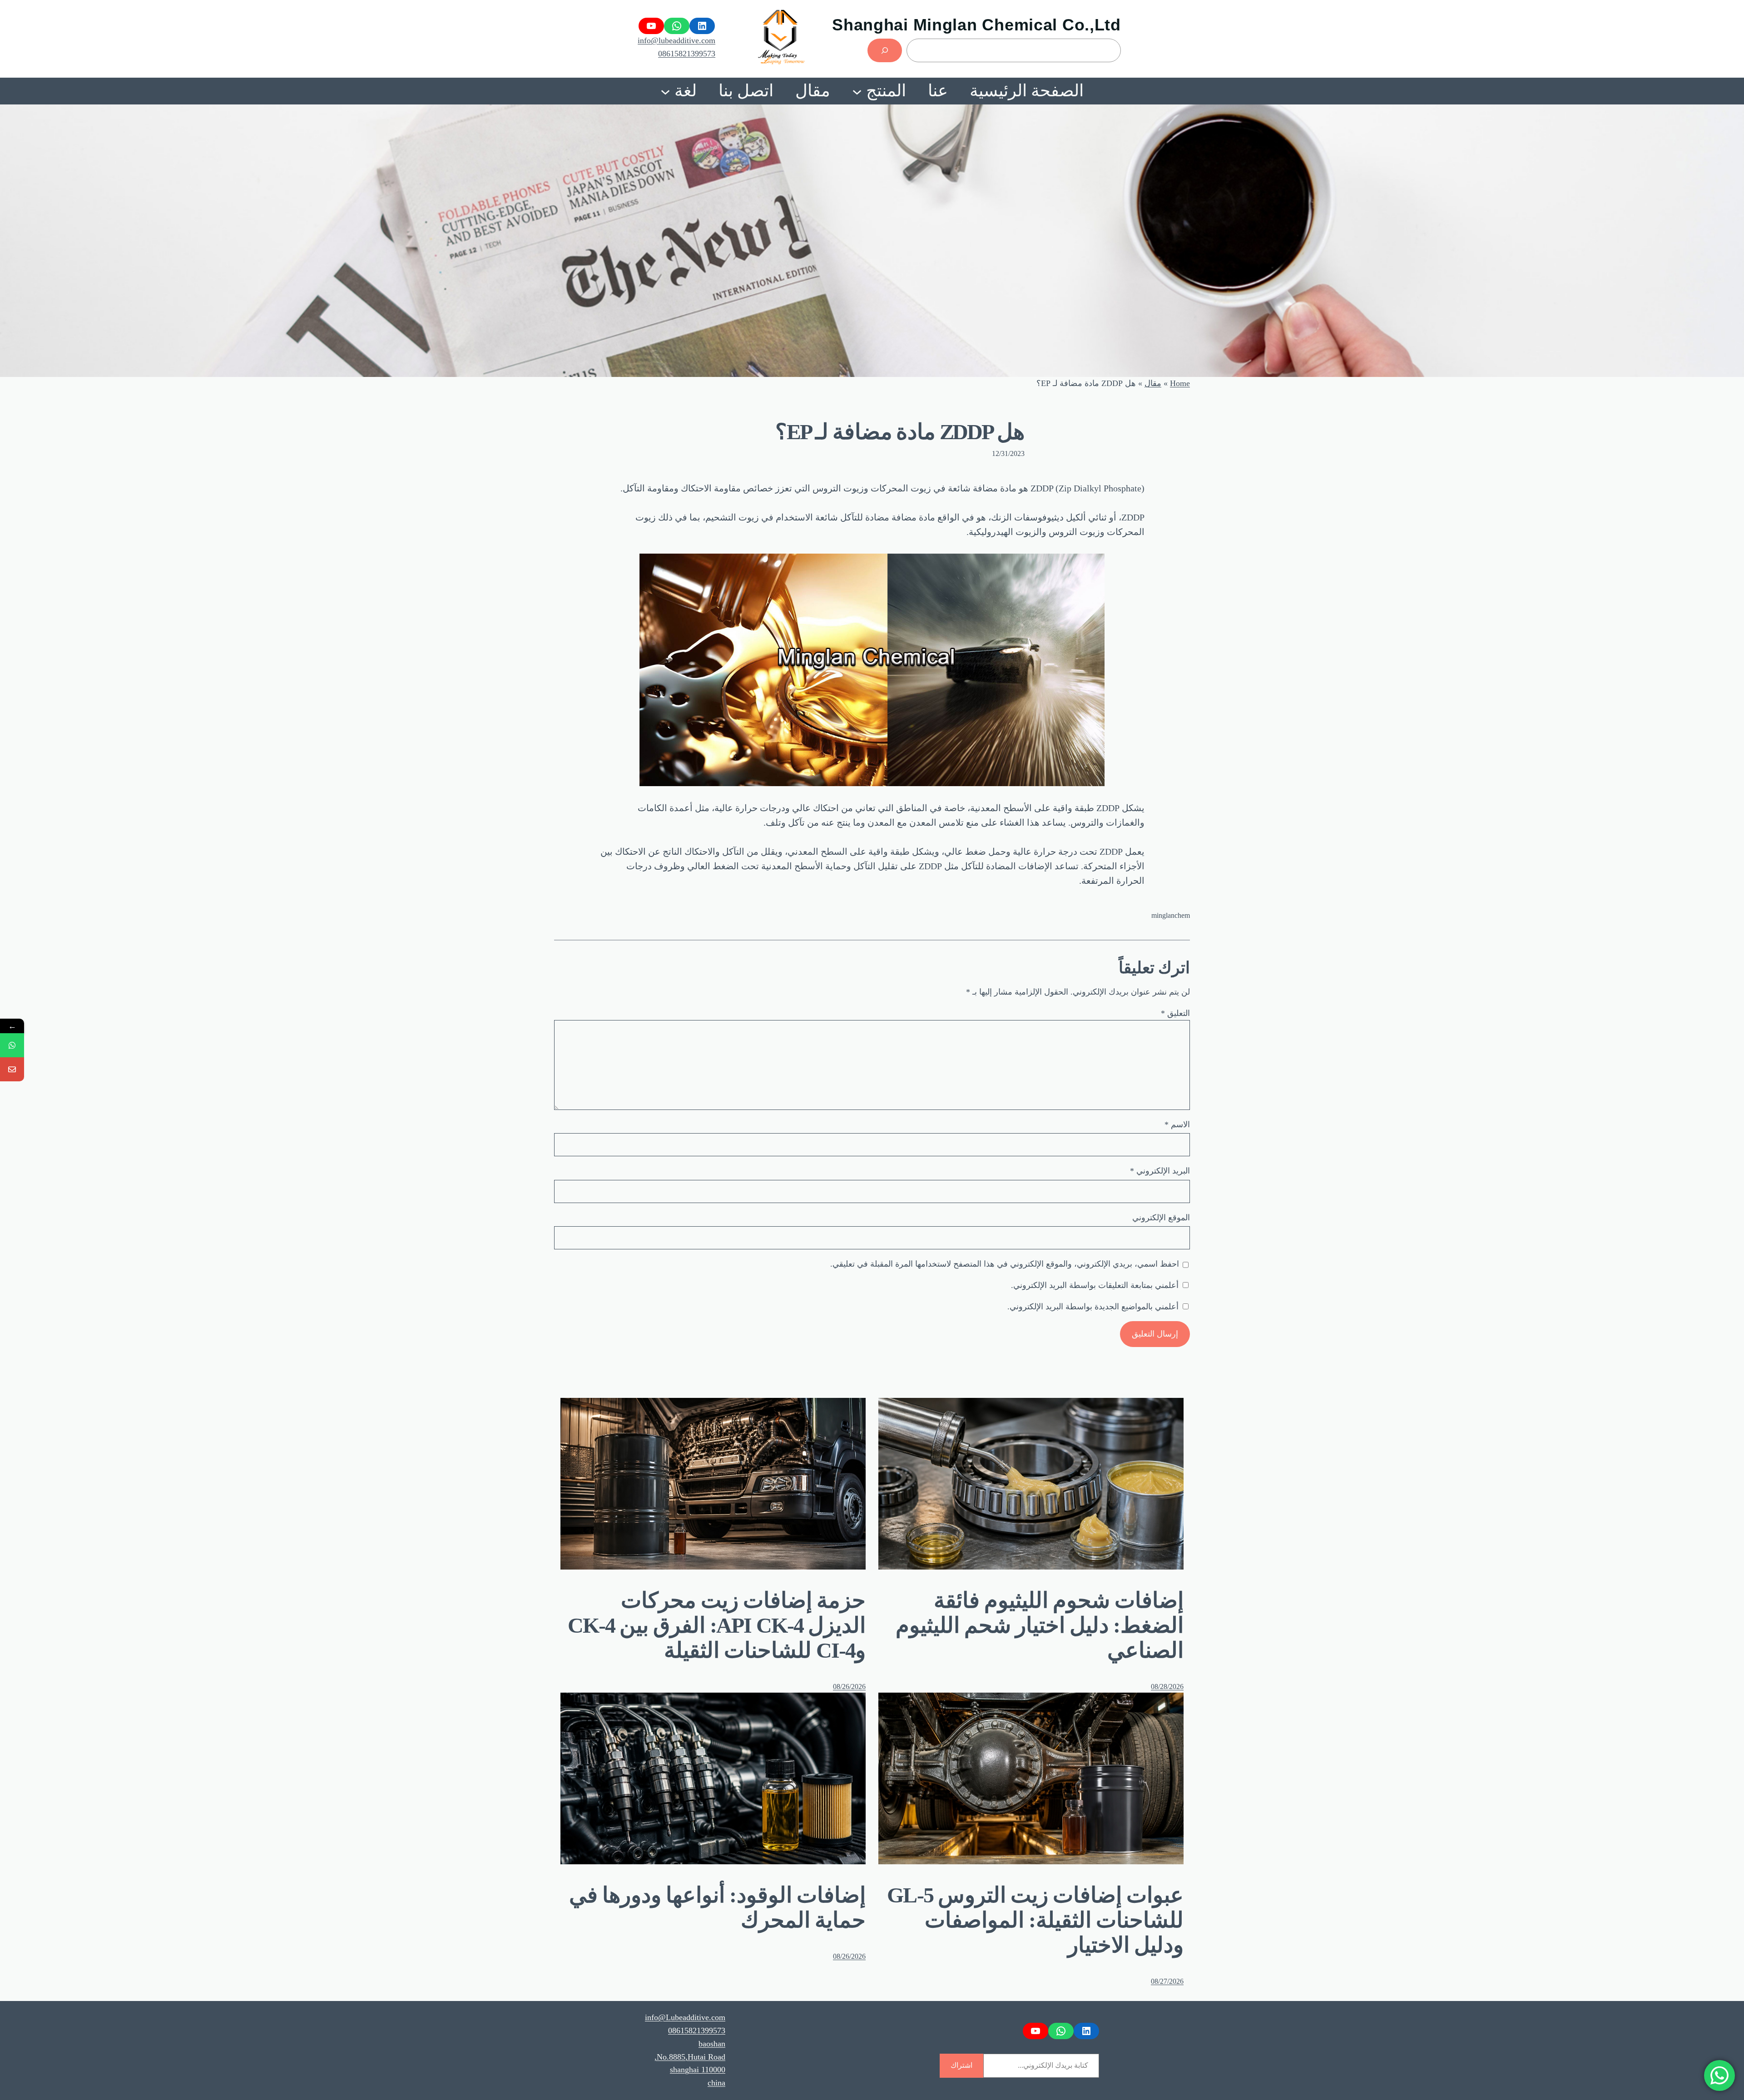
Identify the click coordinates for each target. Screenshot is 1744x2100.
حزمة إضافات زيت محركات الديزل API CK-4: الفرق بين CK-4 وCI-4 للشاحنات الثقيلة (717, 1625)
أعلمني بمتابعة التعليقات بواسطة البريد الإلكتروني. (1095, 1285)
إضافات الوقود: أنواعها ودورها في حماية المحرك (717, 1907)
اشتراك (961, 2065)
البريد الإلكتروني (1160, 1171)
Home (1180, 383)
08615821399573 (687, 54)
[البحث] (885, 50)
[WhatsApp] (12, 1045)
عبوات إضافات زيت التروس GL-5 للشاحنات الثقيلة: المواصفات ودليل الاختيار (1035, 1920)
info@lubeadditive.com (676, 40)
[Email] (12, 1069)
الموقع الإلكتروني (1161, 1218)
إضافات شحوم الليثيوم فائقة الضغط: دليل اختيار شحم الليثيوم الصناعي (1040, 1625)
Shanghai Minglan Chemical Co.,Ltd (976, 25)
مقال (1153, 383)
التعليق (1175, 1013)
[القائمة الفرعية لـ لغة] (665, 91)
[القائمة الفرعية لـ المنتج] (857, 91)
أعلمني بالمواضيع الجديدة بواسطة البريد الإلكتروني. (1093, 1307)
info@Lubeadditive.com (685, 2017)
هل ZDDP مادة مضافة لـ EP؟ (900, 432)
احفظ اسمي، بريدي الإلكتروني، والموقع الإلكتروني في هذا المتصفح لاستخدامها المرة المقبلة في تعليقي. (1005, 1264)
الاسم (1177, 1124)
